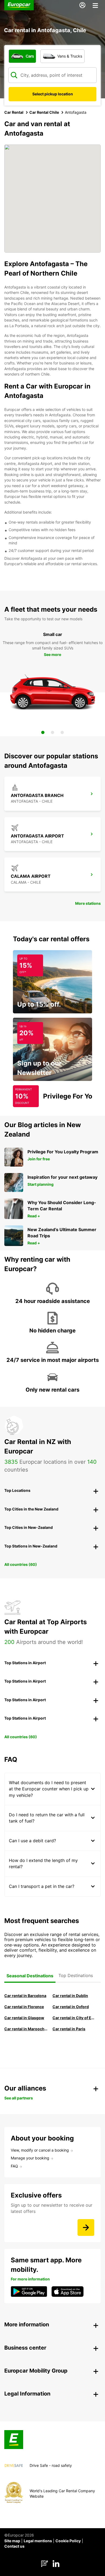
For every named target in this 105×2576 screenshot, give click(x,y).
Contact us (14, 2546)
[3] (62, 732)
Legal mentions (38, 2541)
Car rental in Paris (69, 2029)
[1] (43, 732)
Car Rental (14, 112)
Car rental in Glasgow (24, 2018)
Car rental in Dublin (70, 1996)
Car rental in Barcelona (25, 1996)
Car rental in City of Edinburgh (74, 2018)
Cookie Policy (68, 2541)
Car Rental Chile (44, 112)
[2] (52, 732)
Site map (12, 2541)
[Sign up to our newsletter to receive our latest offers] (86, 2227)
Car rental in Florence (24, 2007)
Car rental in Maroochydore (26, 2029)
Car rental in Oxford (71, 2007)
